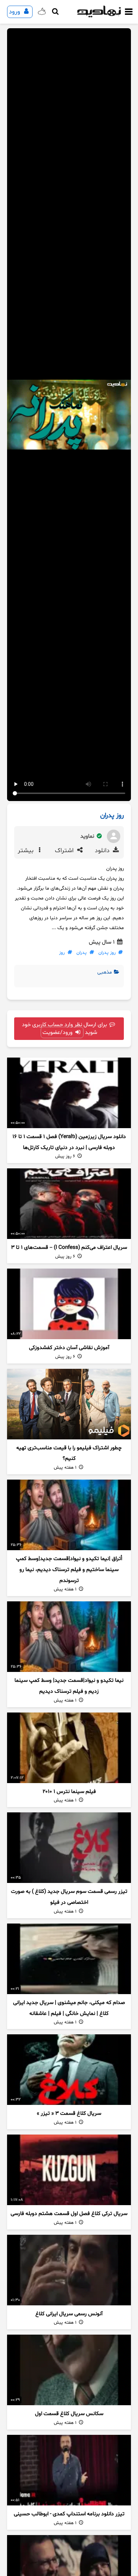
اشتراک (65, 851)
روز (62, 953)
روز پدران (107, 953)
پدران (82, 953)
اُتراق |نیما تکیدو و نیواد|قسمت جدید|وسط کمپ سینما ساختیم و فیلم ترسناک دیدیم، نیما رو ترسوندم (69, 1570)
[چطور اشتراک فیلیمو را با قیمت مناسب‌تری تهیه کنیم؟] (69, 1404)
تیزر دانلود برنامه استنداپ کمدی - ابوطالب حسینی (69, 2514)
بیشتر (27, 851)
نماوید (88, 836)
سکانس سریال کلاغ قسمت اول (69, 2414)
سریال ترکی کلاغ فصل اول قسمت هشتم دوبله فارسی (69, 2214)
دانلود (103, 851)
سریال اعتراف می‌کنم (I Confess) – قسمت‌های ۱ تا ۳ (69, 1248)
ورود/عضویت (58, 1033)
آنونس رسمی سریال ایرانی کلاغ (69, 2314)
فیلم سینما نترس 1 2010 (69, 1792)
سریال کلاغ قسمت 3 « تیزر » (69, 2114)
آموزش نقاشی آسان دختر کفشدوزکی (69, 1348)
